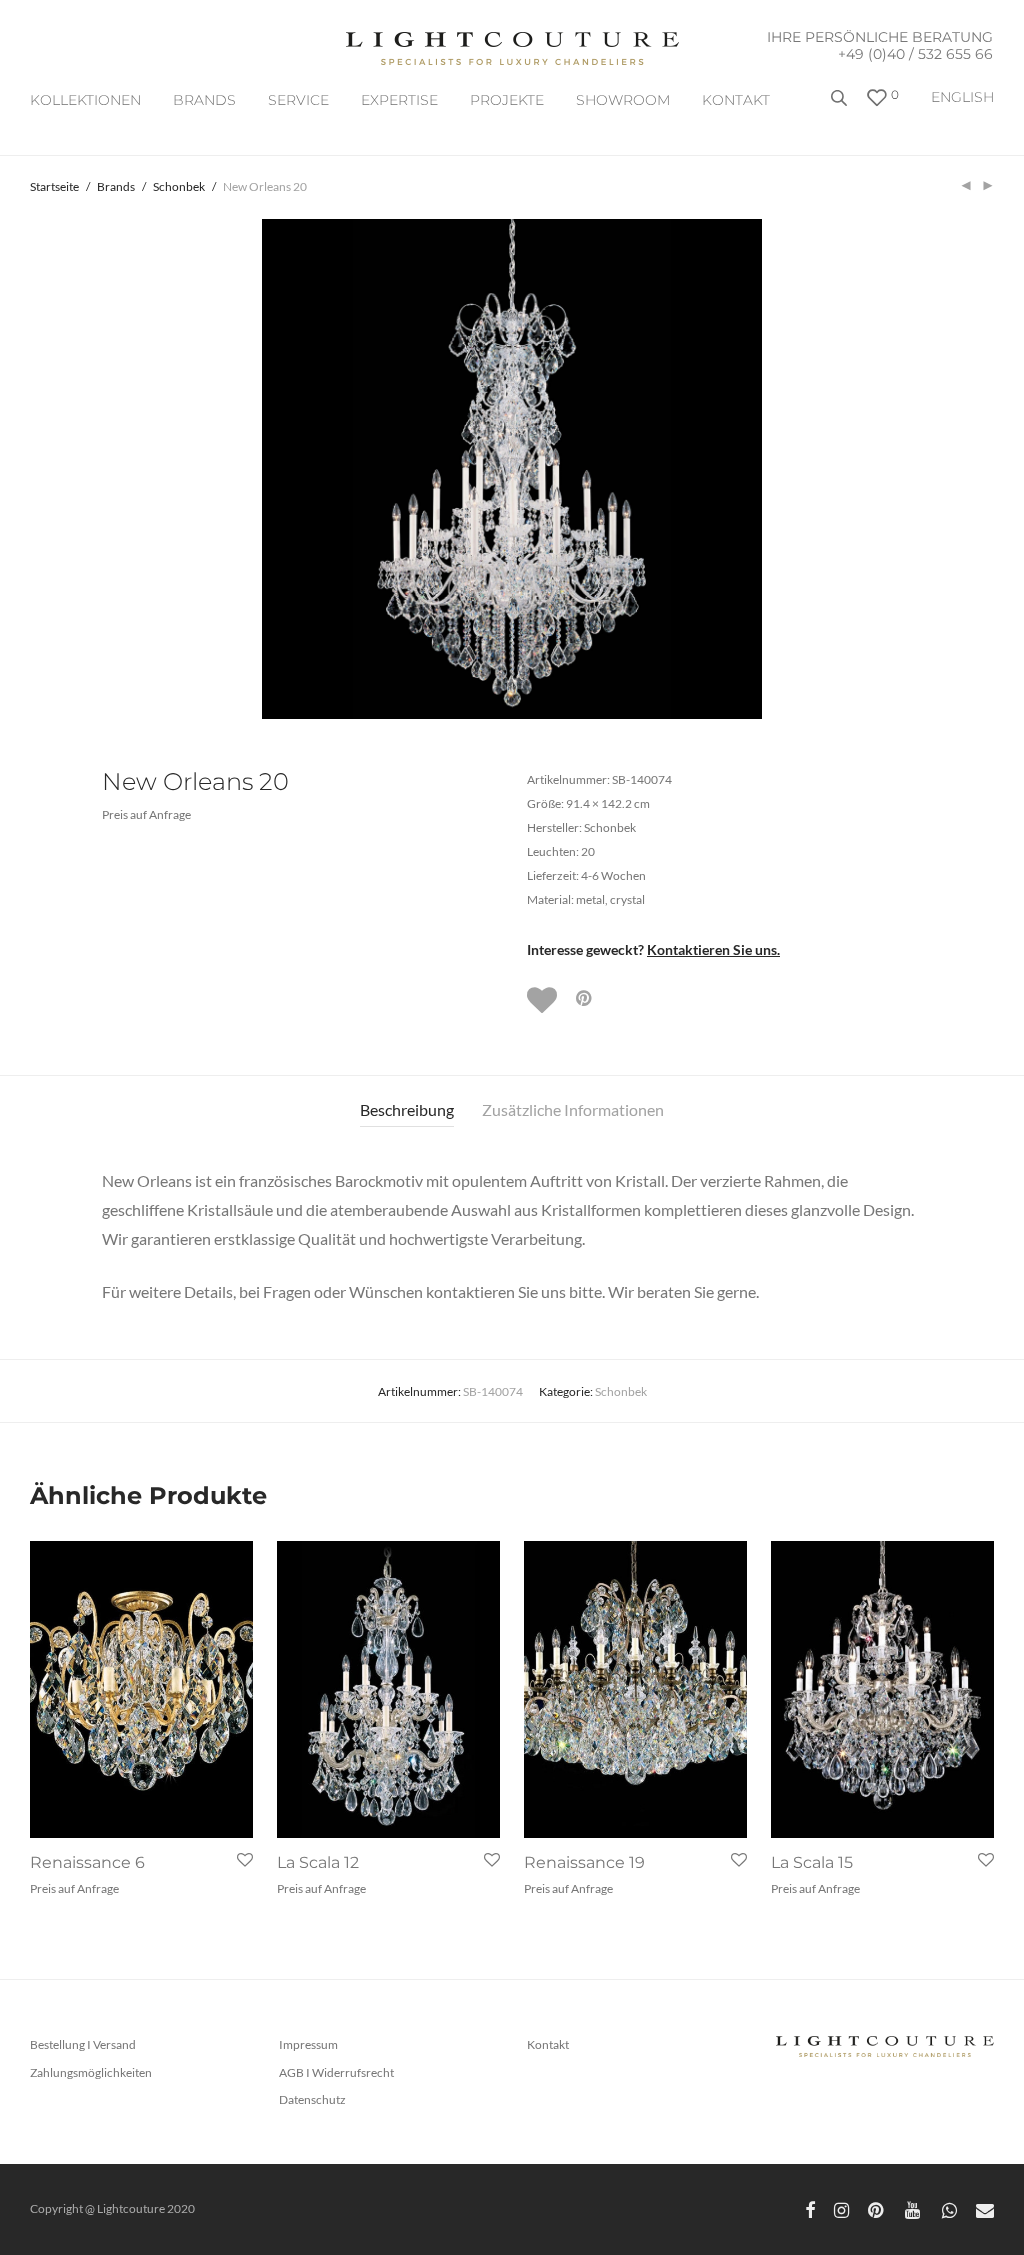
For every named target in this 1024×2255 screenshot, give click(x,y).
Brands (116, 186)
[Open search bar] (841, 105)
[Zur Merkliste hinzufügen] (544, 1000)
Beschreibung (407, 1109)
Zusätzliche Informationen (573, 1109)
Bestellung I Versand (83, 2044)
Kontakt (736, 100)
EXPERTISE (399, 100)
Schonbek (179, 186)
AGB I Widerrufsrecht (336, 2072)
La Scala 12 (318, 1862)
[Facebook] (810, 2208)
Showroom (623, 100)
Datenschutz (312, 2099)
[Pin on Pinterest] (585, 998)
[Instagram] (841, 2208)
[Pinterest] (877, 2208)
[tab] (407, 1110)
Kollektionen (85, 100)
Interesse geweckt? (653, 949)
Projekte (507, 100)
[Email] (985, 2208)
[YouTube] (914, 2208)
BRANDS (204, 100)
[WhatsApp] (949, 2208)
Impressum (308, 2044)
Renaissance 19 (584, 1862)
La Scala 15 (812, 1862)
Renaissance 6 (87, 1862)
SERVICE (298, 100)
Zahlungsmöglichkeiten (91, 2072)
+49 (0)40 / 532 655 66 (915, 54)
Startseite (54, 186)
